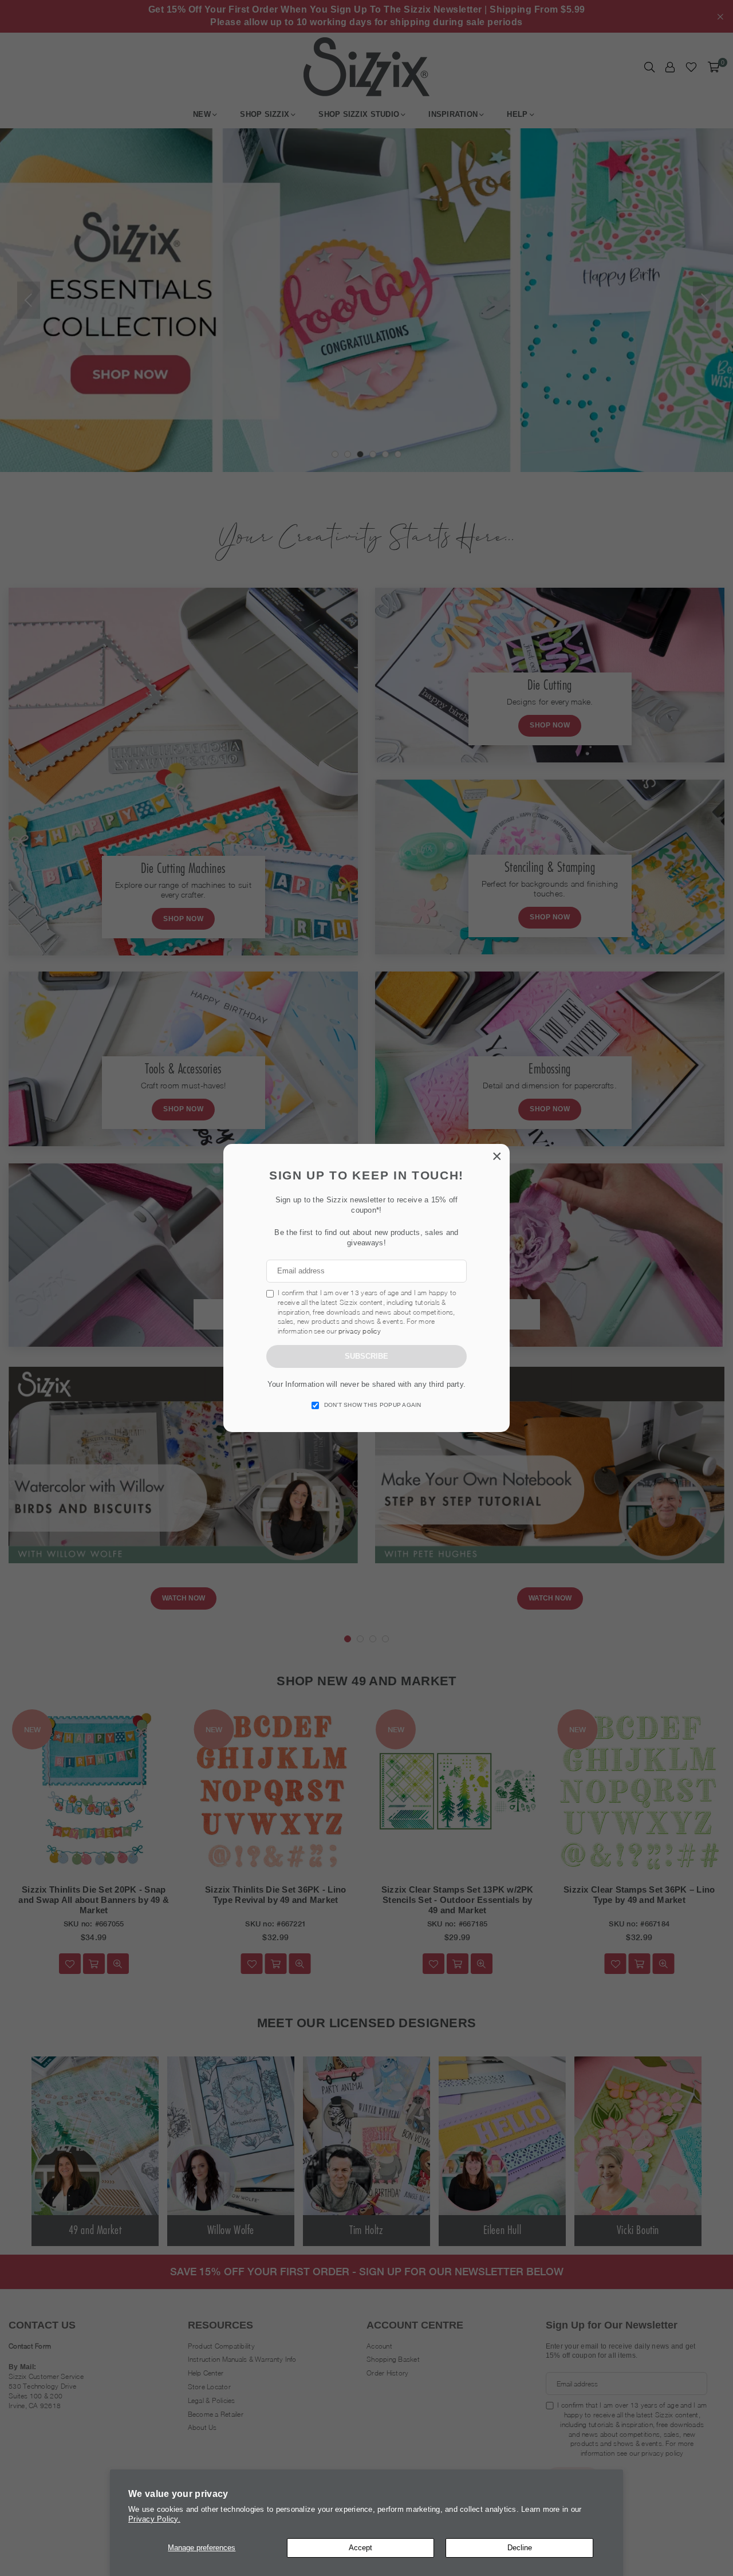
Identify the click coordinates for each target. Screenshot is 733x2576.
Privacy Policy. (154, 2519)
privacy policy (360, 1331)
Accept (360, 2548)
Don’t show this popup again (373, 1405)
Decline (520, 2548)
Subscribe (366, 1356)
